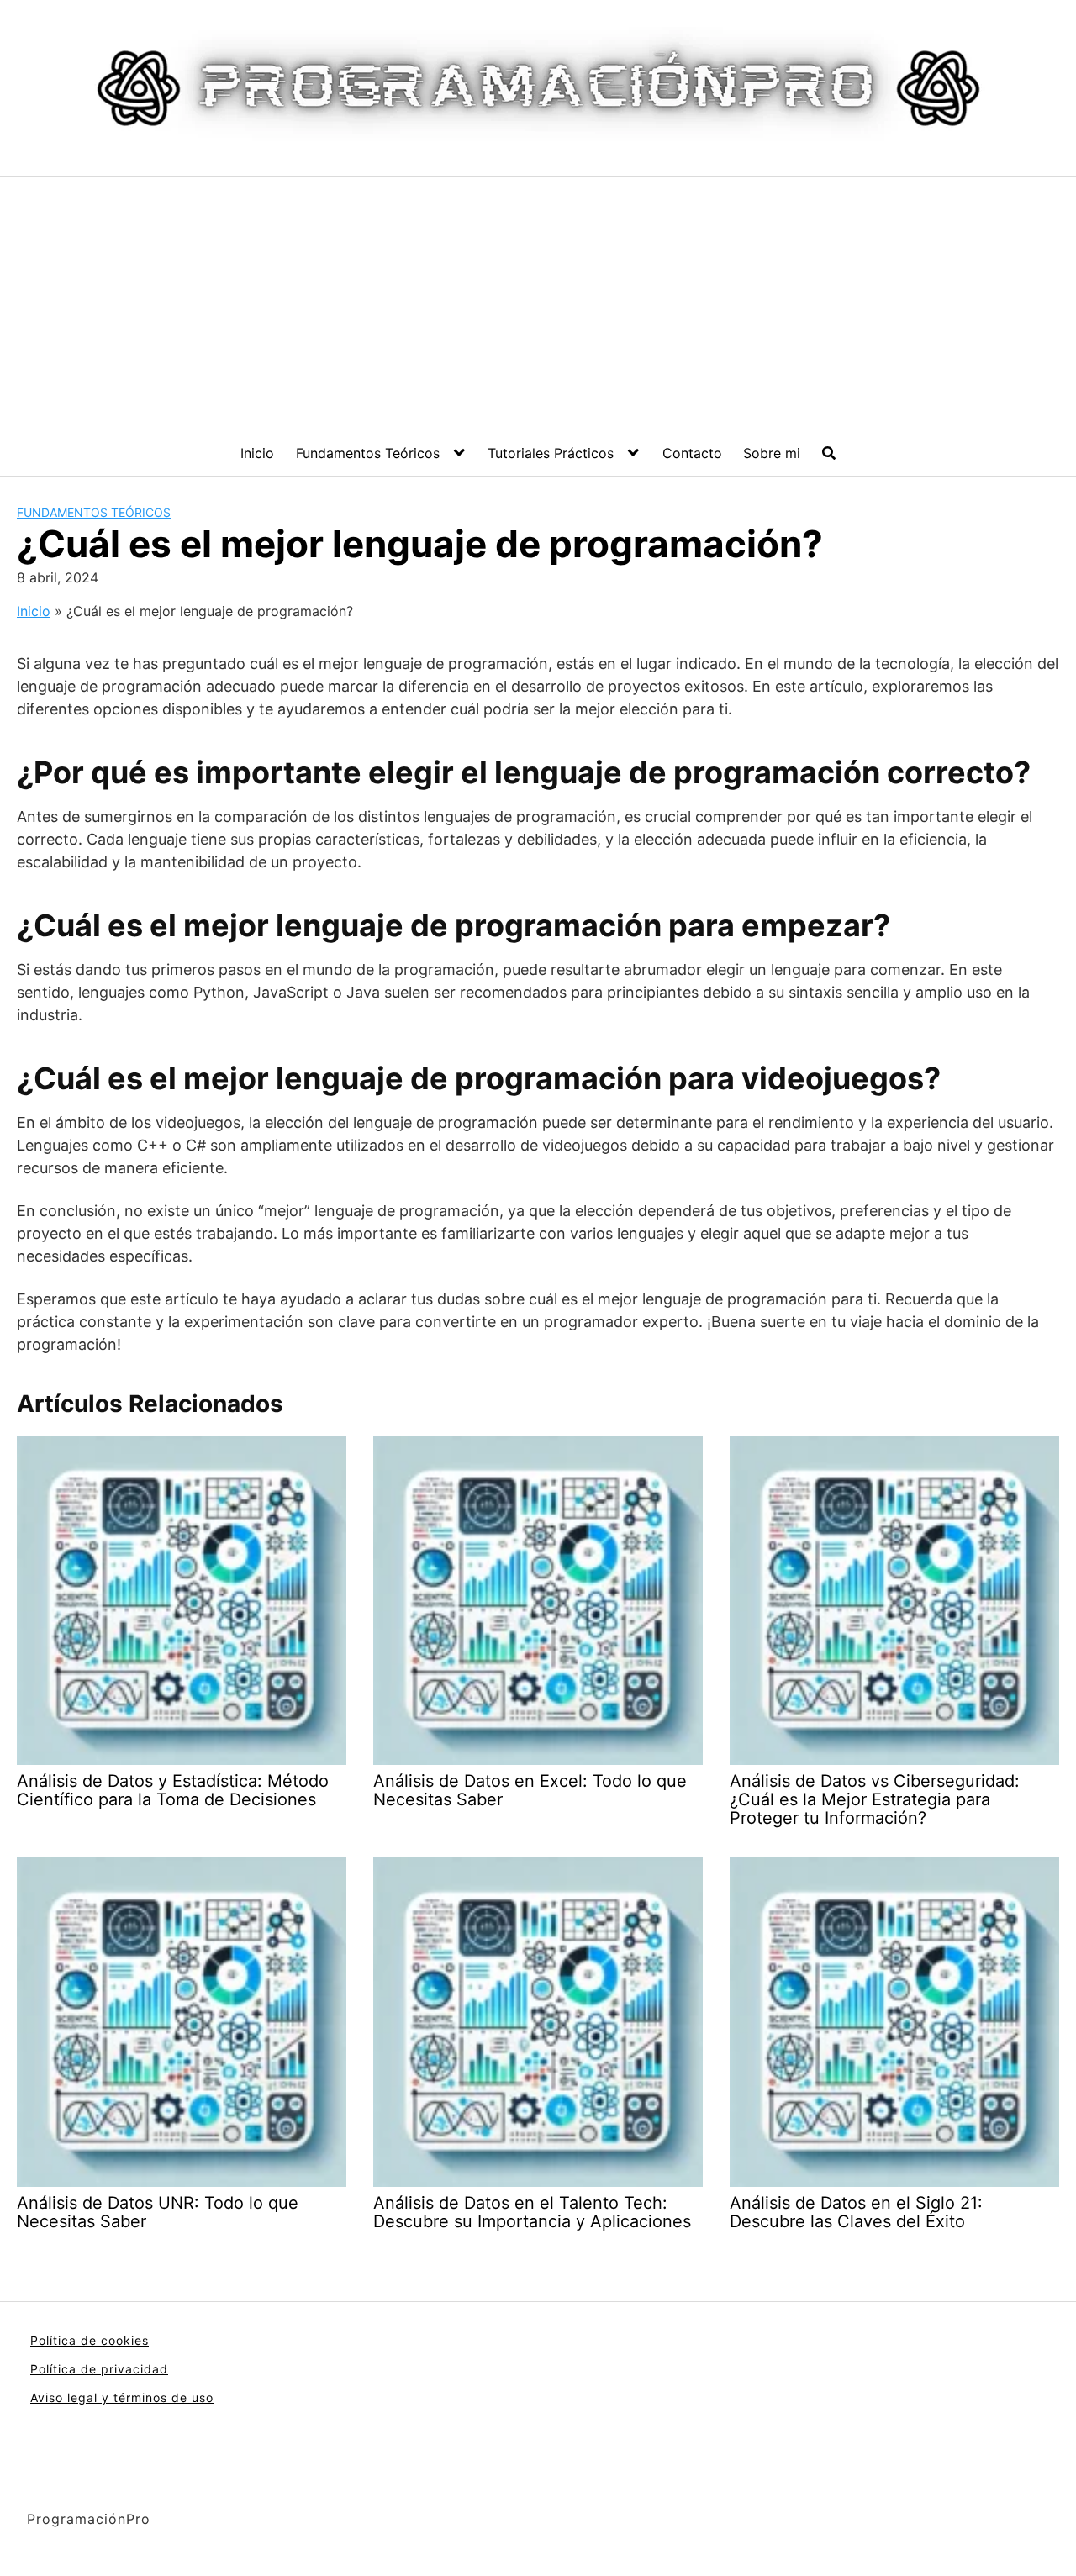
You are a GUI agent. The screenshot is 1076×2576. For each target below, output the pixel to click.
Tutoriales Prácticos (551, 453)
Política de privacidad (99, 2369)
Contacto (692, 453)
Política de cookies (90, 2340)
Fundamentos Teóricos (368, 453)
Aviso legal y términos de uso (122, 2397)
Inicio (257, 453)
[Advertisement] (538, 303)
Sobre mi (772, 453)
